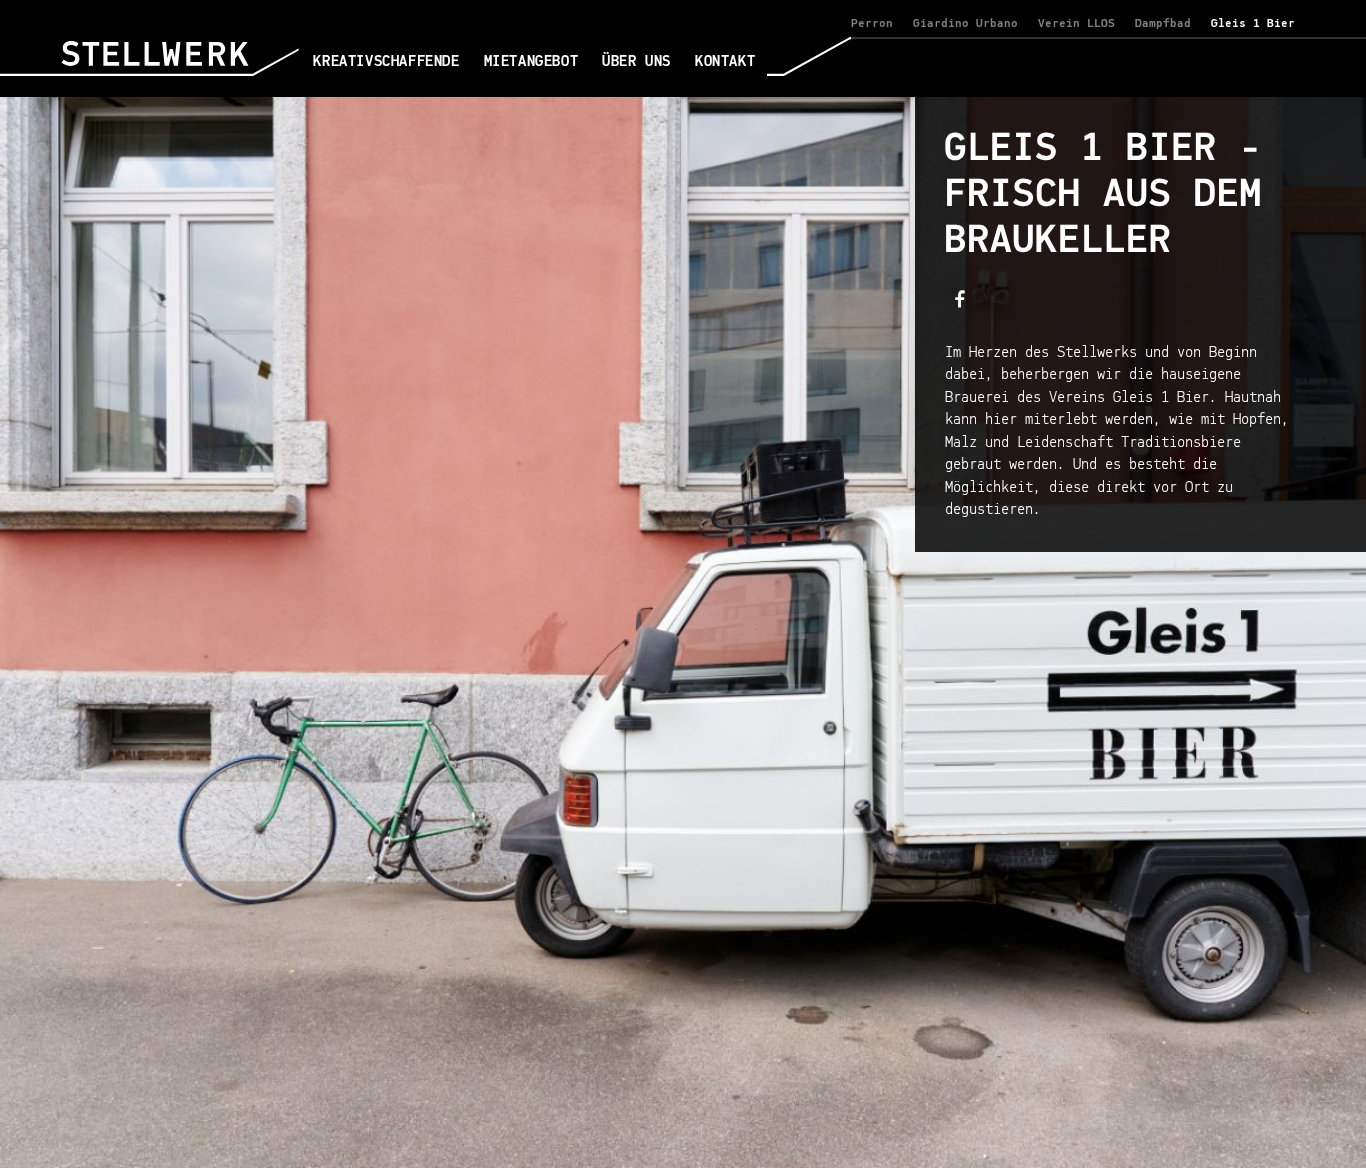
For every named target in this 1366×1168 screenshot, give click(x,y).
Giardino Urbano (965, 24)
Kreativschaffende (386, 61)
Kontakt (725, 61)
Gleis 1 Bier (1253, 24)
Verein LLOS (1076, 24)
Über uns (636, 61)
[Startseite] (180, 68)
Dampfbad (1163, 24)
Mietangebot (531, 61)
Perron (872, 24)
